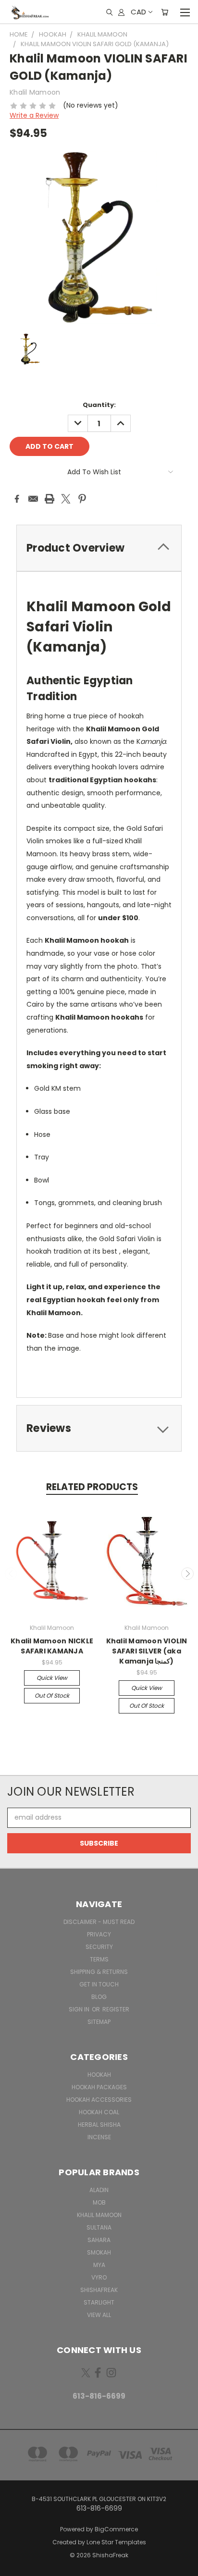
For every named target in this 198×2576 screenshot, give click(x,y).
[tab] (99, 548)
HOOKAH (99, 2075)
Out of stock (52, 1695)
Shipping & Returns (99, 1972)
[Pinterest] (82, 499)
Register (116, 2009)
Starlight (99, 2302)
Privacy (99, 1934)
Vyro (99, 2277)
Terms (99, 1959)
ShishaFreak (99, 2290)
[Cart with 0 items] (165, 12)
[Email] (33, 499)
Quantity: (99, 405)
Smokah (99, 2252)
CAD (138, 12)
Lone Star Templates (116, 2542)
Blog (99, 1997)
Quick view (52, 1678)
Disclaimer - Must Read (99, 1922)
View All (99, 2315)
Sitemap (99, 2022)
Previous (11, 1574)
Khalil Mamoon (99, 2215)
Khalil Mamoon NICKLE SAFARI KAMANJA (52, 1646)
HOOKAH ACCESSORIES (99, 2100)
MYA (99, 2265)
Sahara (99, 2240)
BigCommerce (116, 2529)
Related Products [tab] (92, 1487)
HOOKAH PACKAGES (99, 2087)
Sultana (99, 2227)
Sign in (80, 2009)
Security (99, 1947)
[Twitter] (66, 499)
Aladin (99, 2190)
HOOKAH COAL (99, 2112)
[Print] (49, 499)
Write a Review (34, 115)
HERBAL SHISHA (99, 2125)
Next (187, 1574)
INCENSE (99, 2137)
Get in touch (99, 1984)
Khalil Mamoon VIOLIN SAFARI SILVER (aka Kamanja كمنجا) (147, 1651)
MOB (99, 2202)
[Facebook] (17, 499)
